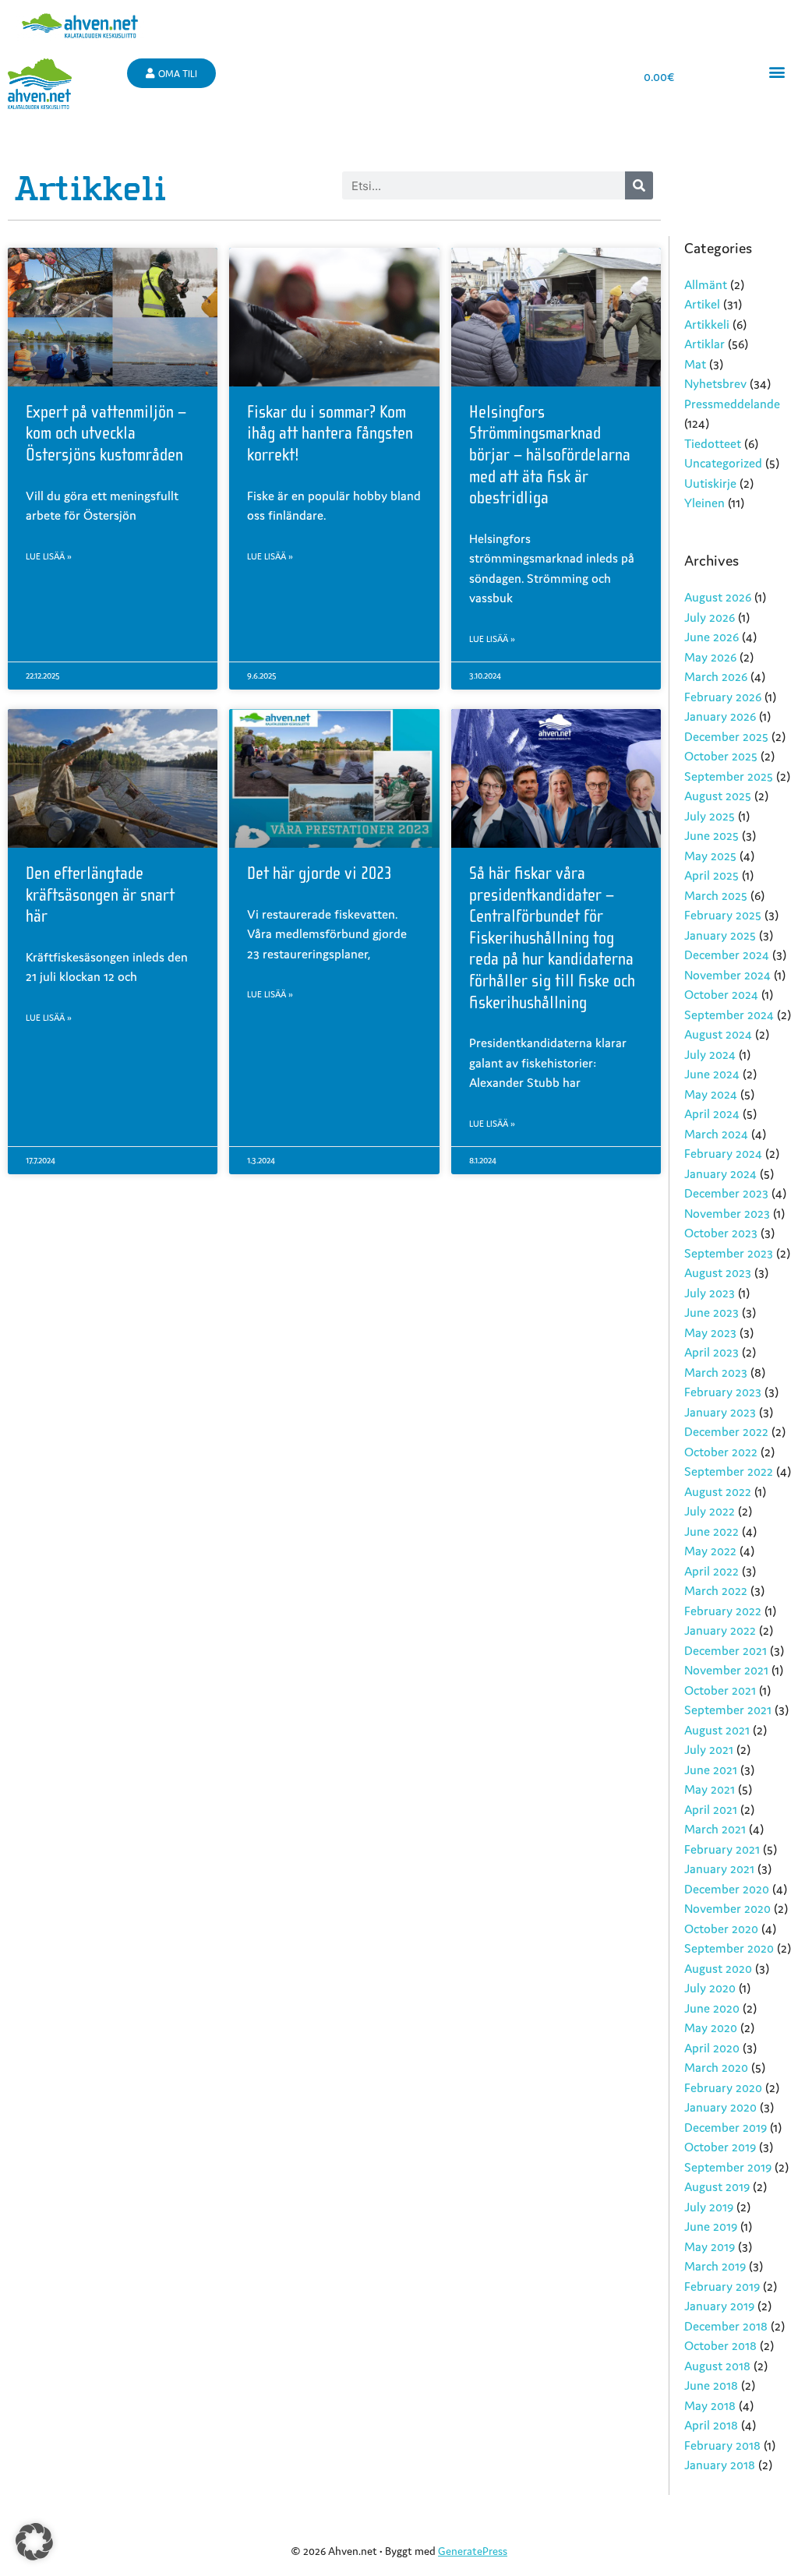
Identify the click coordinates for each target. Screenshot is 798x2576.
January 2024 (720, 1173)
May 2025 (710, 856)
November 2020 (727, 1908)
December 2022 (726, 1431)
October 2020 (721, 1928)
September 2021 (728, 1710)
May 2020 (711, 2027)
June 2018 (711, 2385)
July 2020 (710, 1988)
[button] (777, 71)
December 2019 (726, 2127)
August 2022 (718, 1491)
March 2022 (716, 1590)
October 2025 (721, 756)
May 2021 (710, 1789)
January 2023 (720, 1412)
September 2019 (728, 2167)
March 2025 (716, 895)
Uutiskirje (710, 483)
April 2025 (711, 875)
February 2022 (723, 1611)
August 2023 (718, 1272)
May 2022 (710, 1551)
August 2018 (717, 2366)
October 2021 (720, 1690)
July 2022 (710, 1511)
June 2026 (711, 637)
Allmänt (706, 284)
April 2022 (711, 1571)
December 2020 (727, 1889)
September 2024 (729, 1015)
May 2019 (710, 2246)
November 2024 (727, 975)
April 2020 (712, 2048)
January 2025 (720, 935)
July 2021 (709, 1749)
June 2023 (711, 1312)
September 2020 (729, 1948)
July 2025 (710, 816)
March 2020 (716, 2067)
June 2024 (712, 1074)
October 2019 (720, 2147)
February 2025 (723, 915)
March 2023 (716, 1372)
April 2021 (711, 1809)
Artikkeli (707, 324)
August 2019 (717, 2186)
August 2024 (718, 1034)
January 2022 (720, 1630)
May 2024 (711, 1094)
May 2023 (710, 1332)
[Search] (639, 185)
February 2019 (722, 2286)
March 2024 (716, 1134)
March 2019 (715, 2266)
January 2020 (720, 2107)
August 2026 (718, 597)
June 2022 (711, 1531)
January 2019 (719, 2306)
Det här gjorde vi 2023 (320, 873)
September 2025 (729, 776)
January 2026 (720, 716)
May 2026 (710, 657)
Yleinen (704, 503)
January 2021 (719, 1868)
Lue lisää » (49, 556)
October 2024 (721, 994)
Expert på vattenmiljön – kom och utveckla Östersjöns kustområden (106, 434)
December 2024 (727, 955)
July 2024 (710, 1054)
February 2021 (722, 1849)
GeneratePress (473, 2551)
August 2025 (718, 796)
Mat (695, 364)
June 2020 (712, 2008)
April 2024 (712, 1113)
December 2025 (726, 736)
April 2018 (711, 2425)
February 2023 (723, 1392)
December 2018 (726, 2326)
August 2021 (717, 1730)
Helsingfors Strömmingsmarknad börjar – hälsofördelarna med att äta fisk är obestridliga (550, 455)
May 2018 (710, 2405)
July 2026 (710, 617)
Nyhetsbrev (715, 383)
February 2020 (723, 2087)
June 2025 (711, 835)
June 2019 (711, 2226)
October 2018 (720, 2345)
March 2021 (715, 1829)
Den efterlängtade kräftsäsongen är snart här (100, 895)
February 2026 (723, 697)
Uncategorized (723, 463)
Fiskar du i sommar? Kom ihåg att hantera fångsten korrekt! (330, 434)
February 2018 (722, 2445)
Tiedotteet (713, 443)
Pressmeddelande (732, 404)
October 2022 (721, 1452)
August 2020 (718, 1968)
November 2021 (726, 1670)
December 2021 (726, 1650)
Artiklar (704, 344)
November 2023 (727, 1213)
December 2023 (726, 1193)
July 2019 (709, 2207)
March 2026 (716, 676)
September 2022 (729, 1471)
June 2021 (711, 1770)
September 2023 (729, 1253)
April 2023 (711, 1352)
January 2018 (720, 2465)
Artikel (702, 304)
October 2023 (721, 1233)
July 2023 (710, 1293)
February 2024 (723, 1153)
